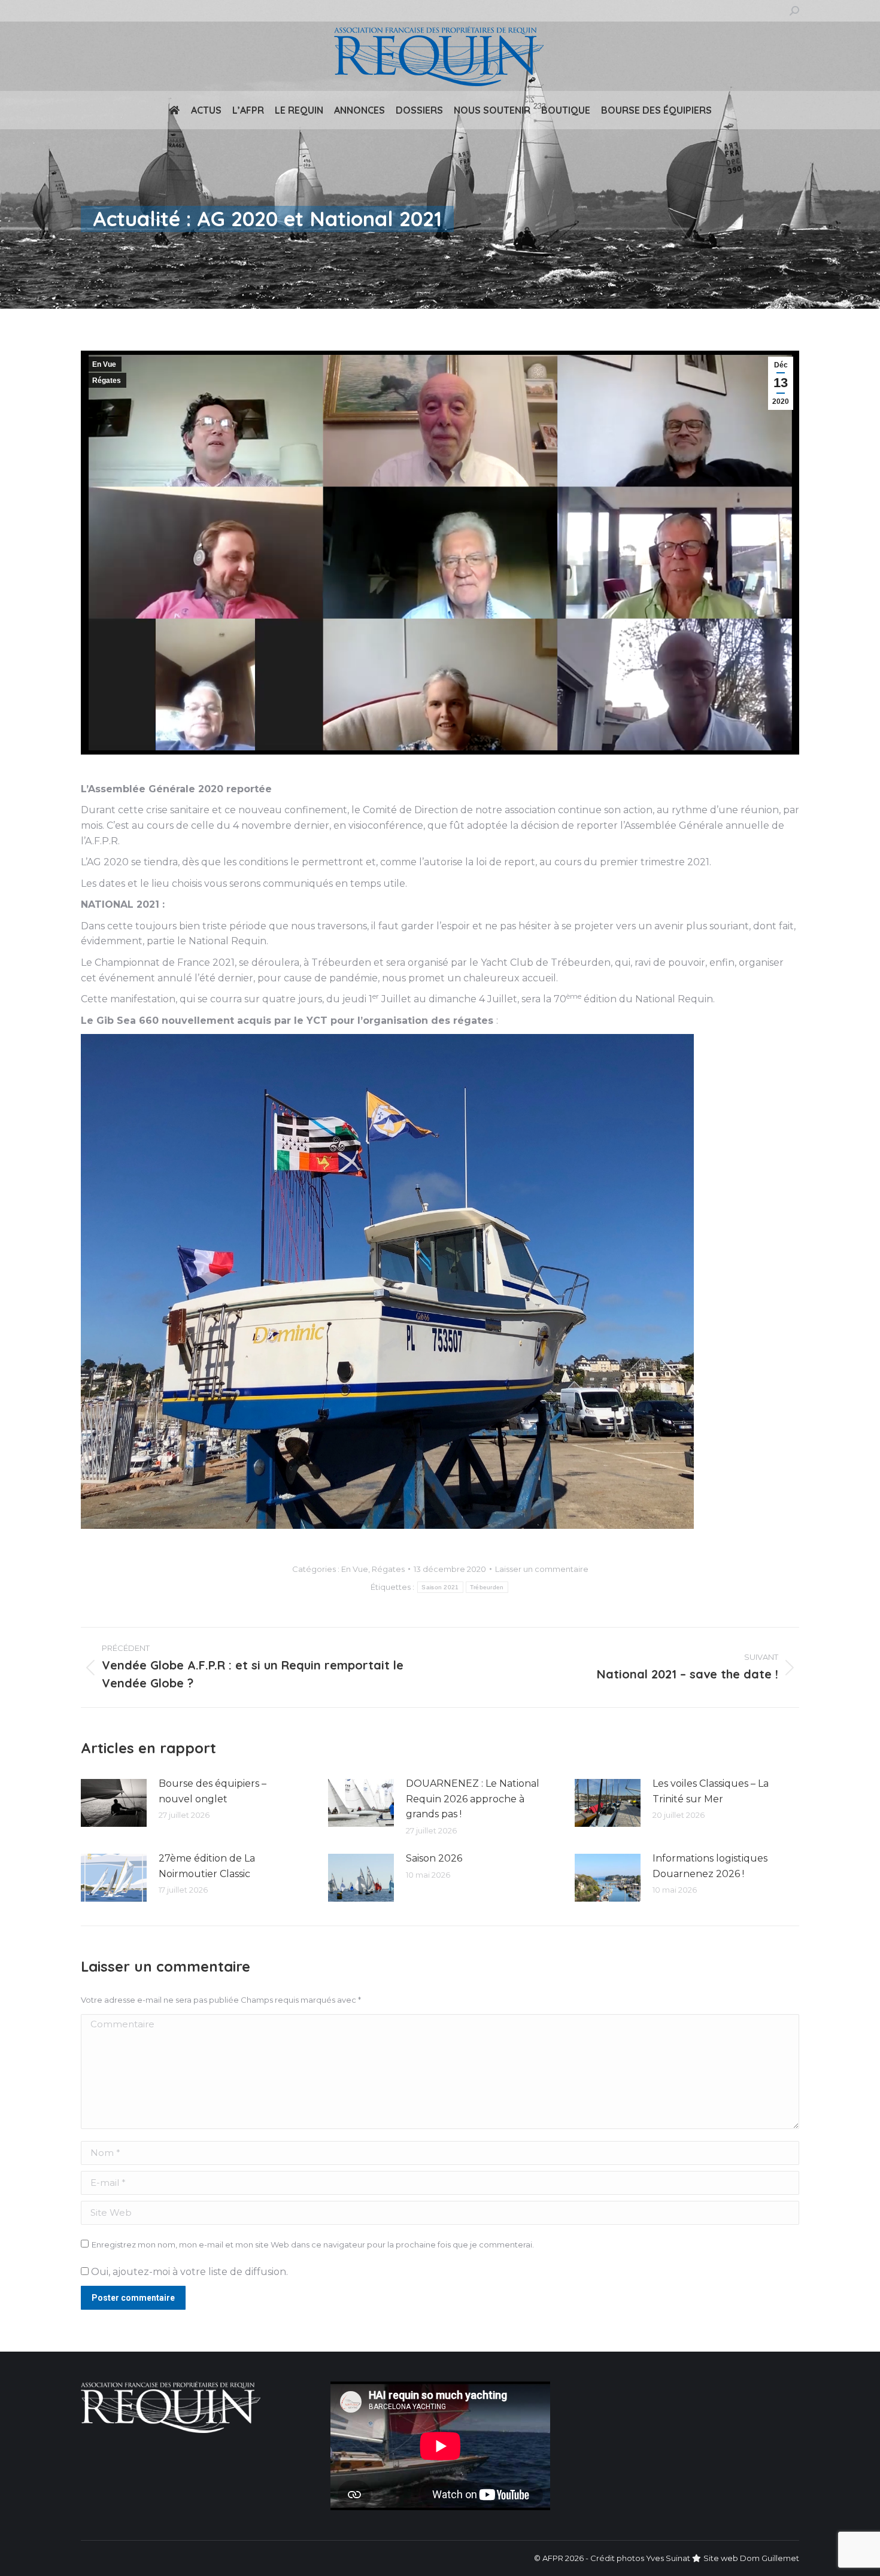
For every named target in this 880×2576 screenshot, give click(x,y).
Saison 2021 (440, 1587)
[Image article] (114, 1803)
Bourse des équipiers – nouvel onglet (213, 1791)
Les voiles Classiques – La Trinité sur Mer (711, 1791)
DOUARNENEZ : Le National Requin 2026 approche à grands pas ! (473, 1799)
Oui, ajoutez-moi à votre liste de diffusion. (188, 2272)
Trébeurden (487, 1587)
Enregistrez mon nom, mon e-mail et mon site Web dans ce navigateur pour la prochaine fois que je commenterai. (313, 2245)
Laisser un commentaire (542, 1569)
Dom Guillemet (770, 2558)
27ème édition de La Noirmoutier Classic (207, 1866)
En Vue (104, 364)
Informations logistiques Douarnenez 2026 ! (710, 1866)
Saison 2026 (434, 1858)
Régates (107, 381)
